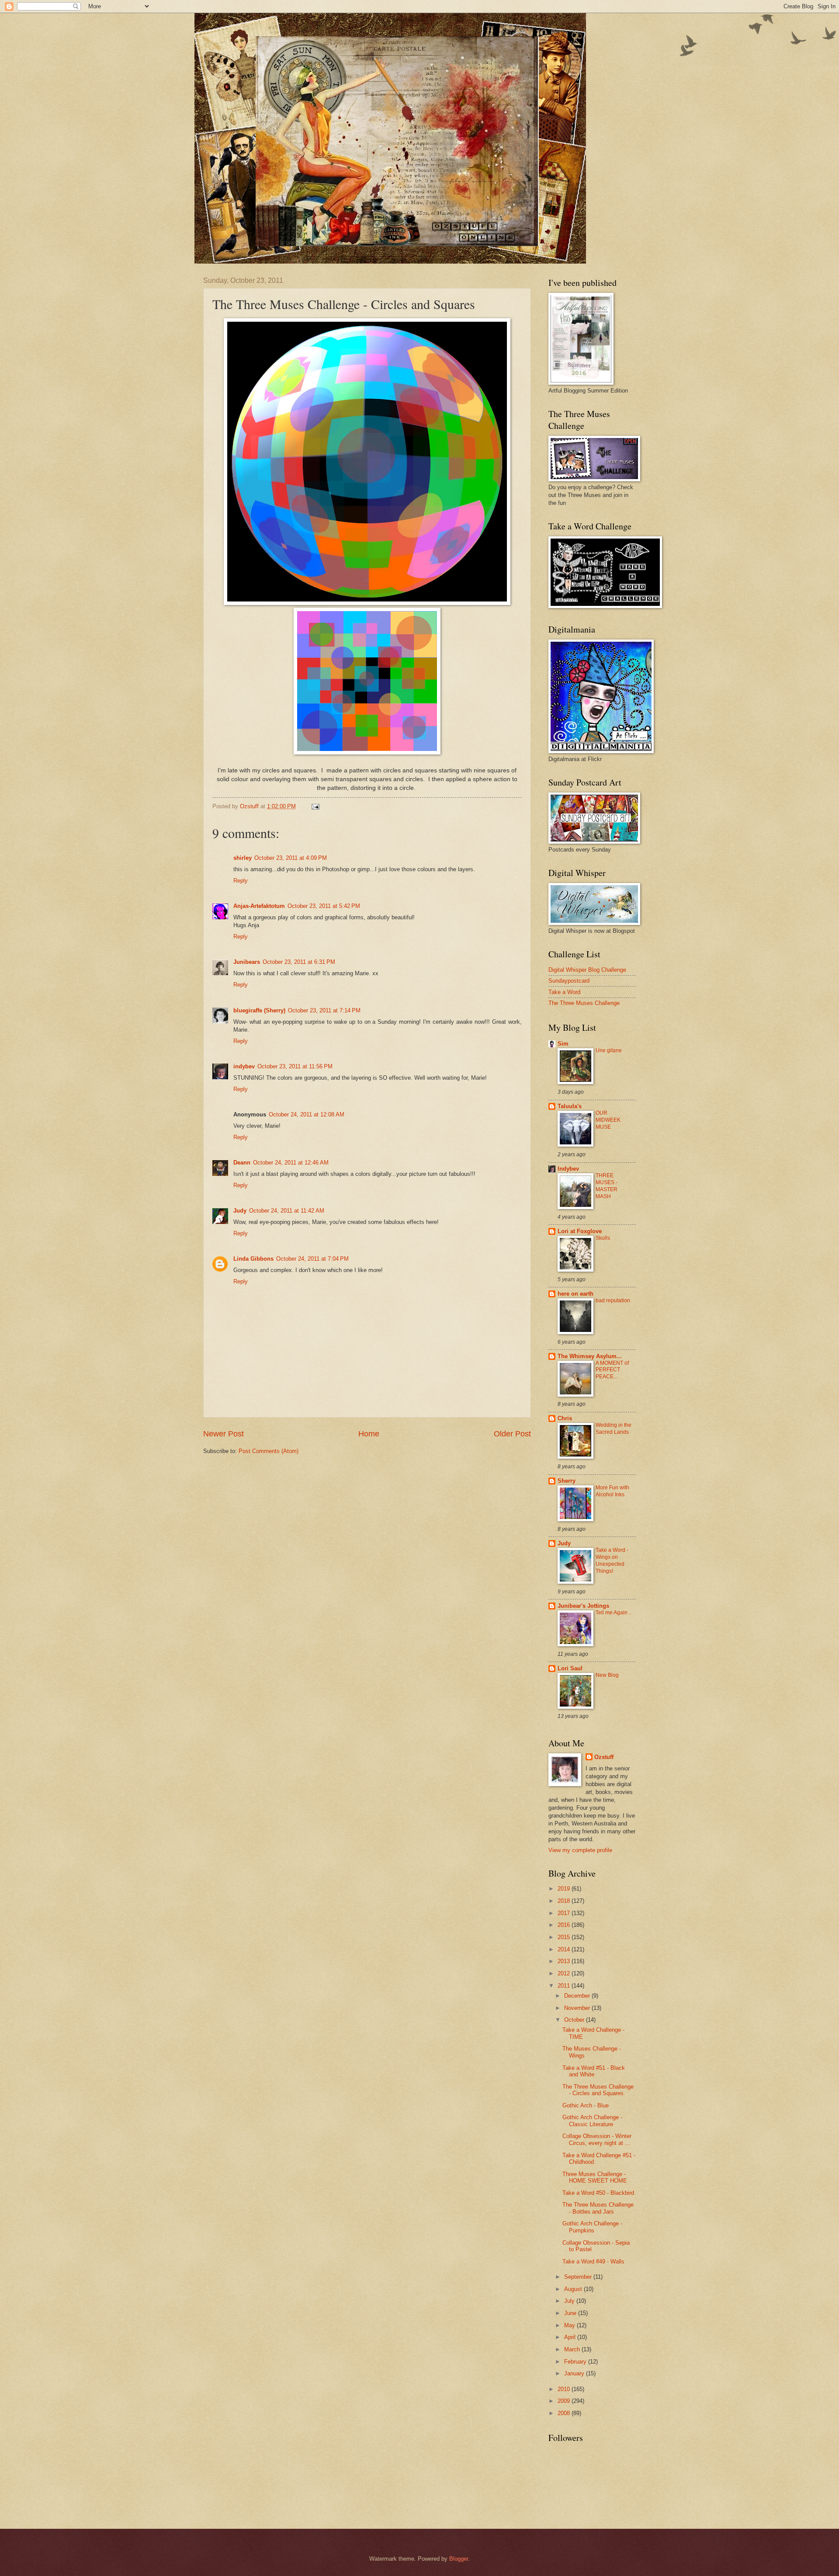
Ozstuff (604, 1757)
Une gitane (609, 1050)
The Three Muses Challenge (584, 1003)
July (570, 2301)
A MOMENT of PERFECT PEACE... (612, 1370)
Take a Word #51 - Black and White (594, 2071)
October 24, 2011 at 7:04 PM (312, 1259)
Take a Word (564, 992)
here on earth (576, 1294)
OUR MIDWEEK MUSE (608, 1120)
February (576, 2362)
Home (369, 1434)
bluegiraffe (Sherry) (259, 1010)
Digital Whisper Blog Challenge (587, 970)
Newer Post (224, 1434)
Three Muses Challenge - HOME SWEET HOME (595, 2177)
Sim (563, 1044)
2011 (565, 1986)
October (575, 2020)
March (573, 2349)
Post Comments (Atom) (269, 1451)
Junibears (247, 962)
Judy (240, 1211)
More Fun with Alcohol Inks (612, 1491)
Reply (241, 881)
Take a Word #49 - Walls (593, 2261)
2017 (565, 1913)
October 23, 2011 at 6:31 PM (299, 962)
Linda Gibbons (253, 1259)
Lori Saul (570, 1668)
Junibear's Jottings (583, 1606)
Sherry (567, 1481)
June (571, 2313)
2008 (565, 2413)
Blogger (459, 2559)
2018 (565, 1901)
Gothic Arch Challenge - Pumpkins (592, 2227)
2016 (565, 1925)
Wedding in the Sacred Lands (614, 1429)
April (571, 2337)
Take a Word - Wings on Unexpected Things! (612, 1561)
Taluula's (570, 1106)
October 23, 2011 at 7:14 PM (324, 1010)
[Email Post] (315, 806)
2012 (565, 1973)
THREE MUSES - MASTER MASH (607, 1186)
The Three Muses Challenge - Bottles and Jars (598, 2208)
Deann (242, 1163)
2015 (565, 1937)
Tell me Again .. (614, 1613)
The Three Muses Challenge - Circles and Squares (598, 2090)
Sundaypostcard (569, 981)
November (578, 2008)
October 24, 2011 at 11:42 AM (287, 1211)
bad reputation (613, 1300)
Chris (565, 1418)
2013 (565, 1961)
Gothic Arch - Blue (586, 2105)
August (574, 2289)
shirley (243, 858)
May (570, 2325)
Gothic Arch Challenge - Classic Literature (592, 2121)
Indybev (568, 1169)
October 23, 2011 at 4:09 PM (291, 858)
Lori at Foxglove (580, 1231)
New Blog (607, 1675)
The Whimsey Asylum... (590, 1356)
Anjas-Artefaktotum (259, 906)
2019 (565, 1889)
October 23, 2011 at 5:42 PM (324, 906)
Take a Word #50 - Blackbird (598, 2193)
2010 (565, 2389)
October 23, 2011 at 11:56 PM (295, 1066)
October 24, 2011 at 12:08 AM (307, 1114)
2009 (565, 2401)
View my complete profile (580, 1850)
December (578, 1996)
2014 (565, 1949)
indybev (244, 1066)
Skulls (603, 1238)
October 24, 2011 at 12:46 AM (291, 1163)
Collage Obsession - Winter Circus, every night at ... (597, 2139)
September (579, 2277)
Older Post (512, 1434)
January (575, 2373)
